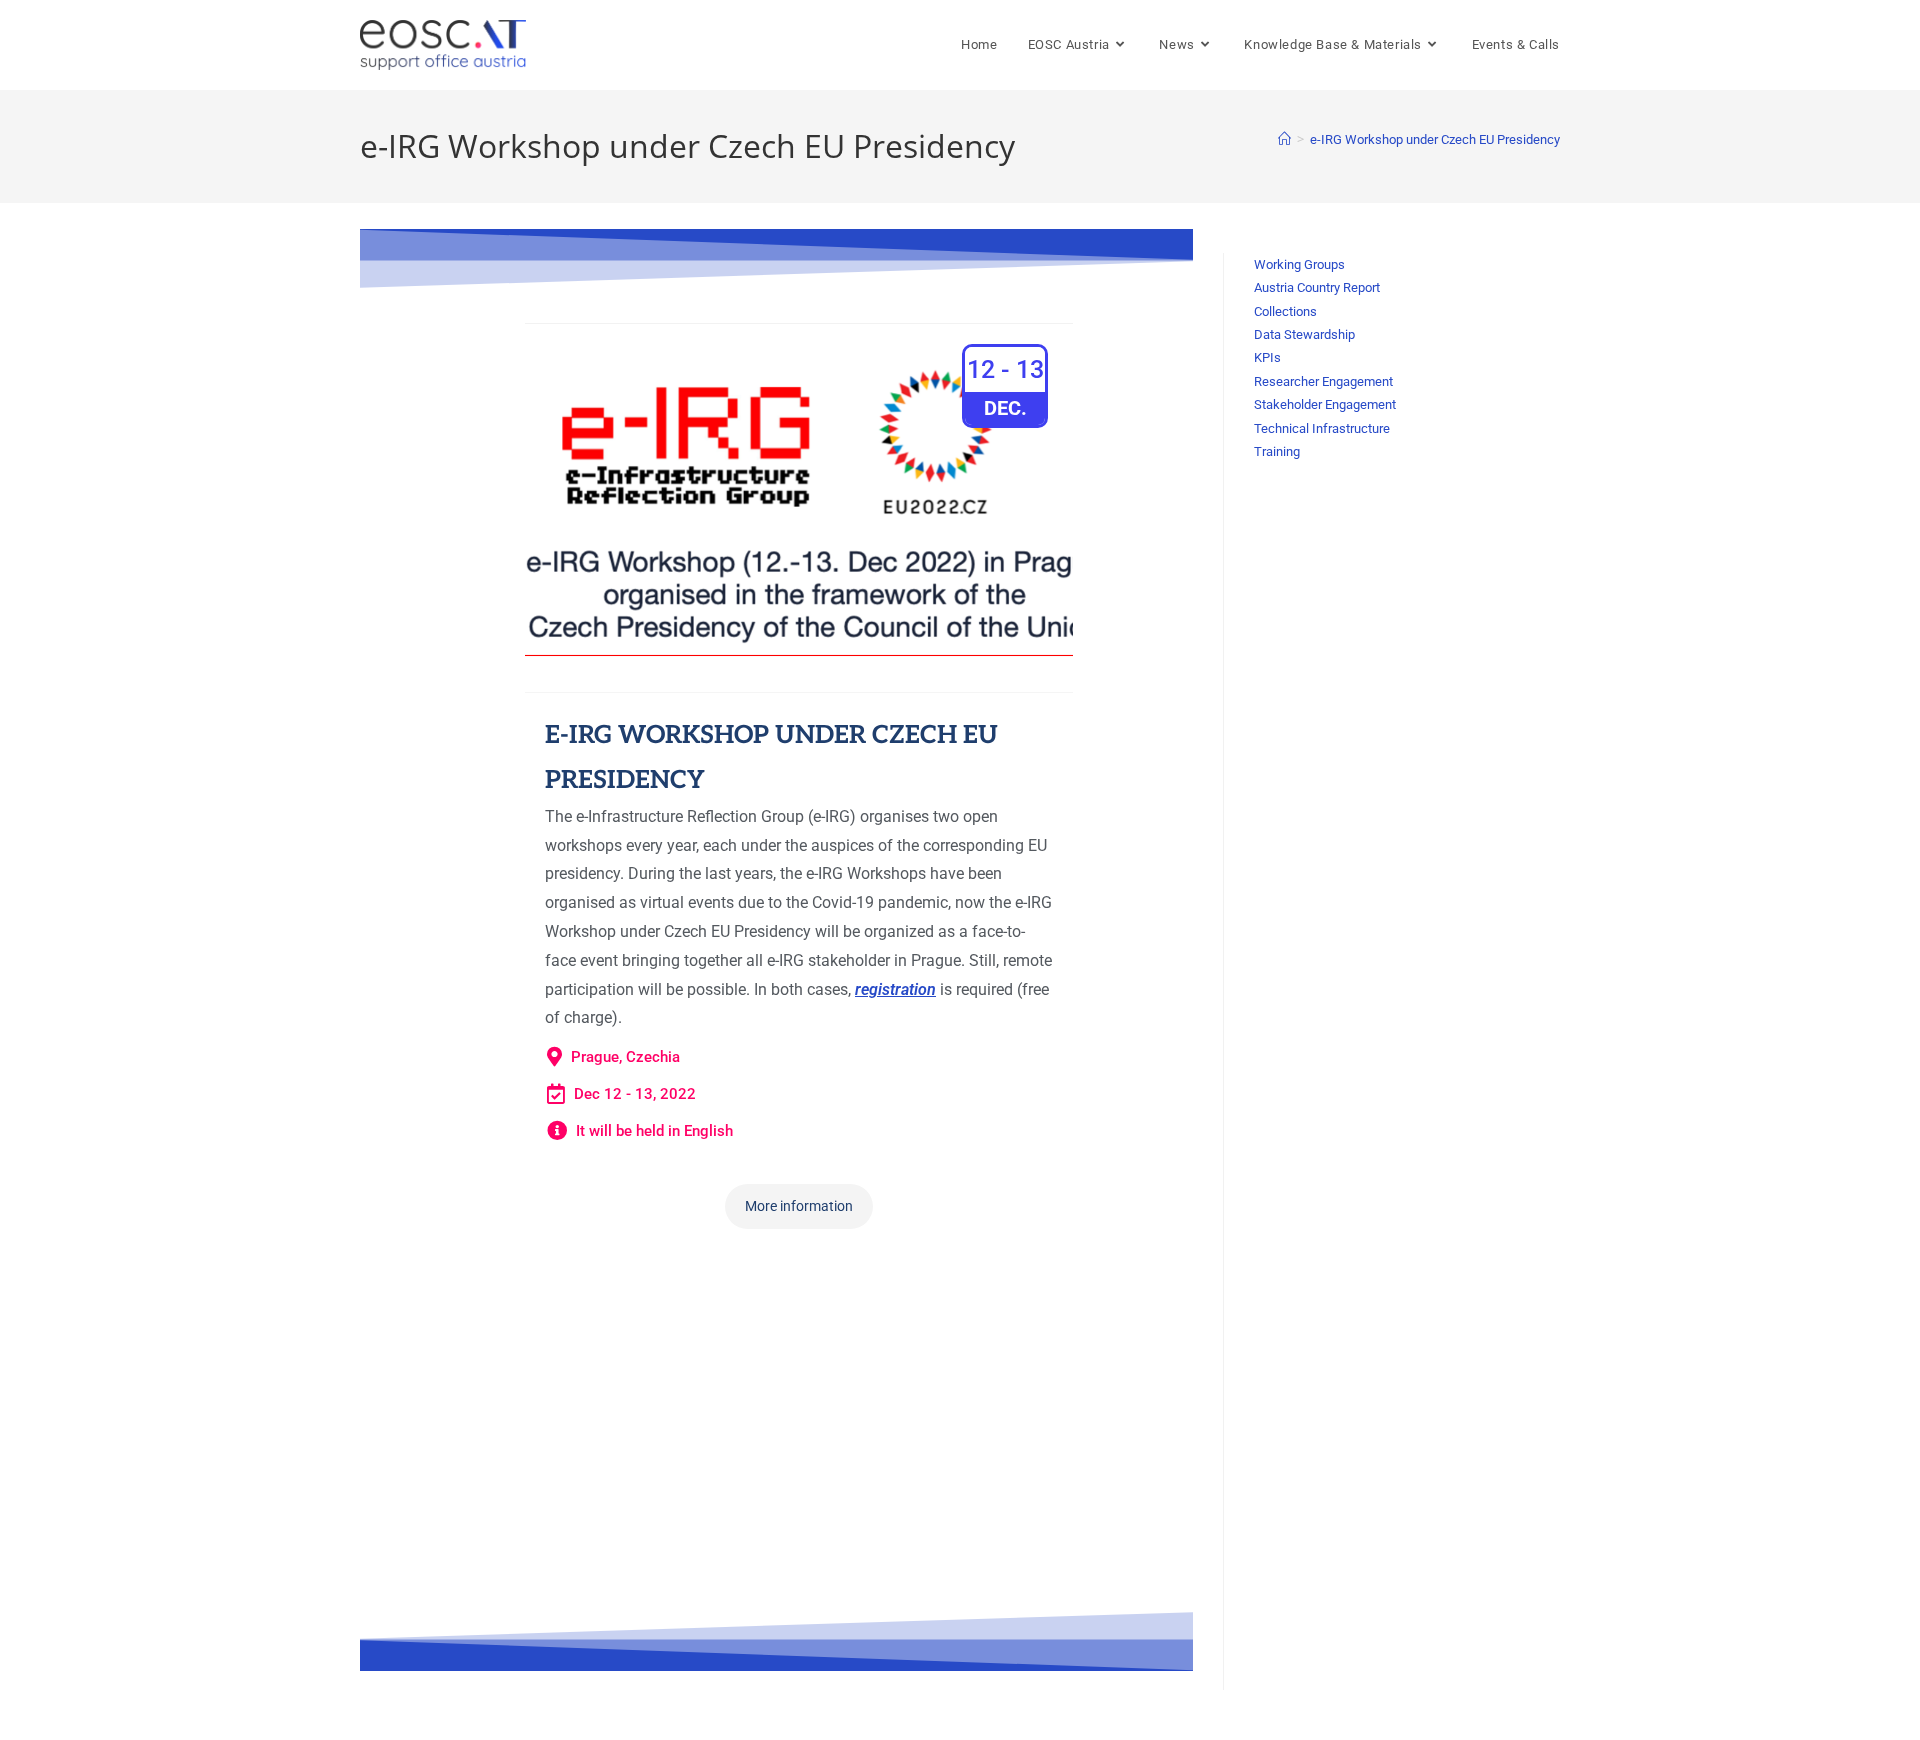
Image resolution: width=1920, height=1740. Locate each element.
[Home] (1284, 139)
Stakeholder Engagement (1325, 404)
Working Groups (1299, 264)
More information (799, 1206)
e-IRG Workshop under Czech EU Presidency (1435, 139)
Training (1277, 451)
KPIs (1267, 357)
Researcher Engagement (1323, 381)
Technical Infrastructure (1322, 428)
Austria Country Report (1317, 287)
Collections (1285, 311)
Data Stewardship (1304, 334)
